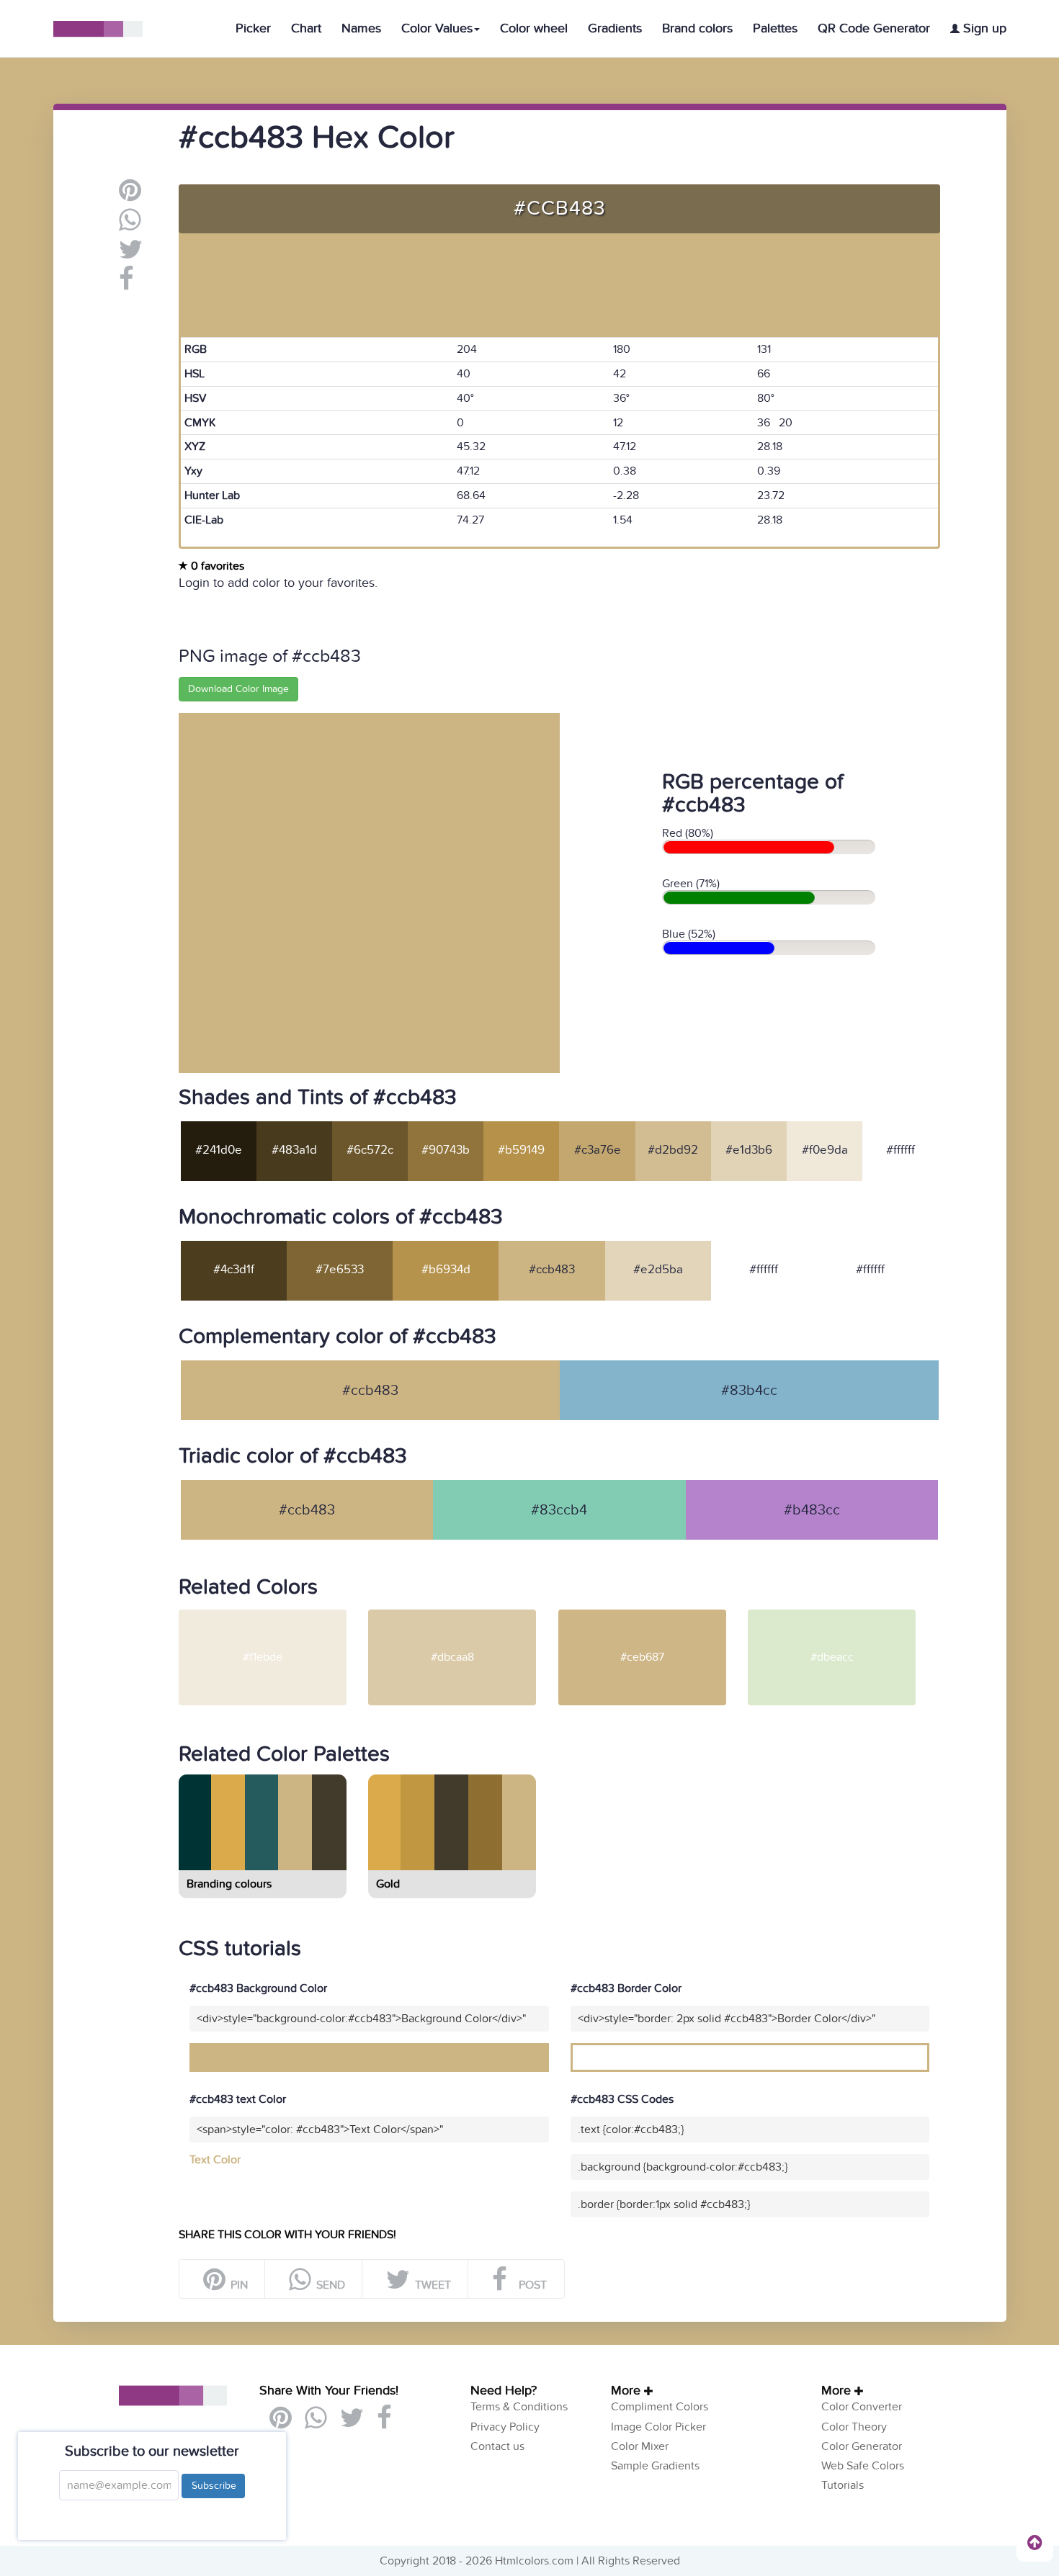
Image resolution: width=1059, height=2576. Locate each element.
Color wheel (534, 28)
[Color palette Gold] (451, 1864)
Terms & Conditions (519, 2407)
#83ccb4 (559, 1510)
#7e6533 (340, 1270)
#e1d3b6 (749, 1150)
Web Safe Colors (863, 2466)
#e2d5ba (658, 1270)
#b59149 (521, 1150)
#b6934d (446, 1270)
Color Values (437, 28)
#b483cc (812, 1510)
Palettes (775, 28)
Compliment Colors (660, 2407)
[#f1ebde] (272, 1615)
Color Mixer (640, 2446)
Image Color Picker (658, 2427)
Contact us (497, 2446)
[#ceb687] (652, 1615)
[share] (130, 225)
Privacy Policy (505, 2427)
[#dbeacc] (841, 1615)
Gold (388, 1884)
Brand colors (697, 28)
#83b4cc (749, 1391)
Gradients (615, 28)
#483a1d (294, 1150)
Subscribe (213, 2486)
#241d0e (219, 1150)
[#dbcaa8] (461, 1615)
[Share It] (126, 284)
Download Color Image (238, 689)
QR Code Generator (874, 28)
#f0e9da (825, 1150)
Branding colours (229, 1884)
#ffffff (901, 1150)
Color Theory (854, 2427)
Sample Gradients (655, 2466)
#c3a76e (598, 1150)
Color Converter (862, 2407)
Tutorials (843, 2485)
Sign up (983, 28)
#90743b (446, 1150)
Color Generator (862, 2446)
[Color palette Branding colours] (262, 1864)
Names (361, 28)
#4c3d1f (234, 1270)
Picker (253, 28)
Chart (306, 28)
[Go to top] (1035, 2542)
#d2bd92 (673, 1150)
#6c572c (370, 1150)
